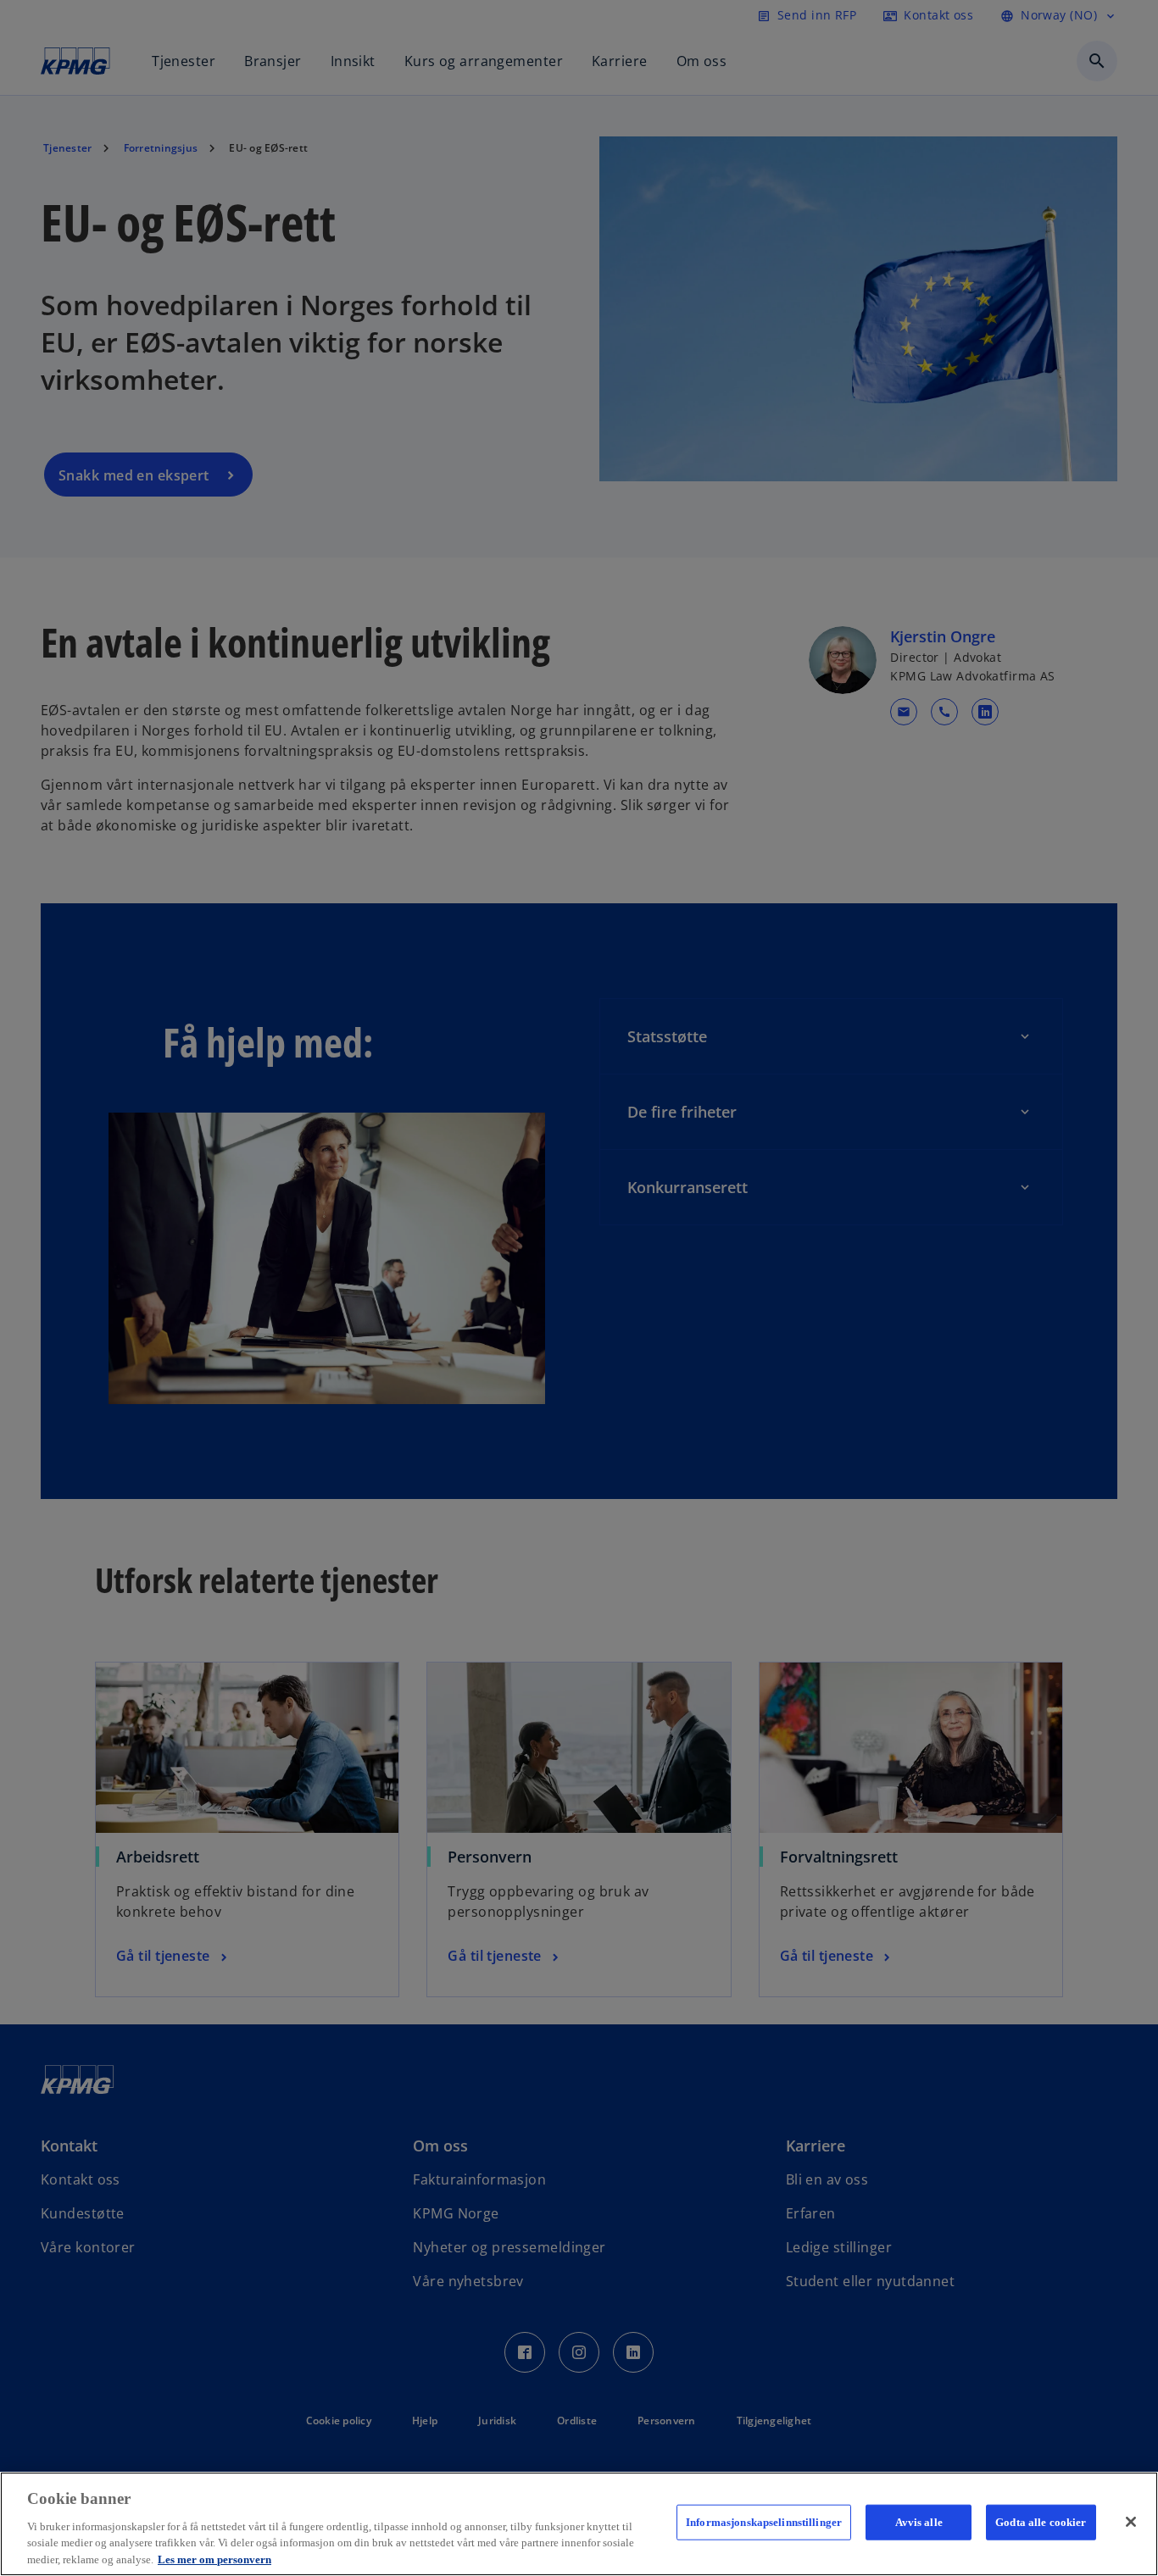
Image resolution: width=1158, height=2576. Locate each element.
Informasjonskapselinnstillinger (764, 2522)
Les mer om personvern (214, 2559)
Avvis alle (919, 2522)
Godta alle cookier (1041, 2522)
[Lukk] (1131, 2522)
